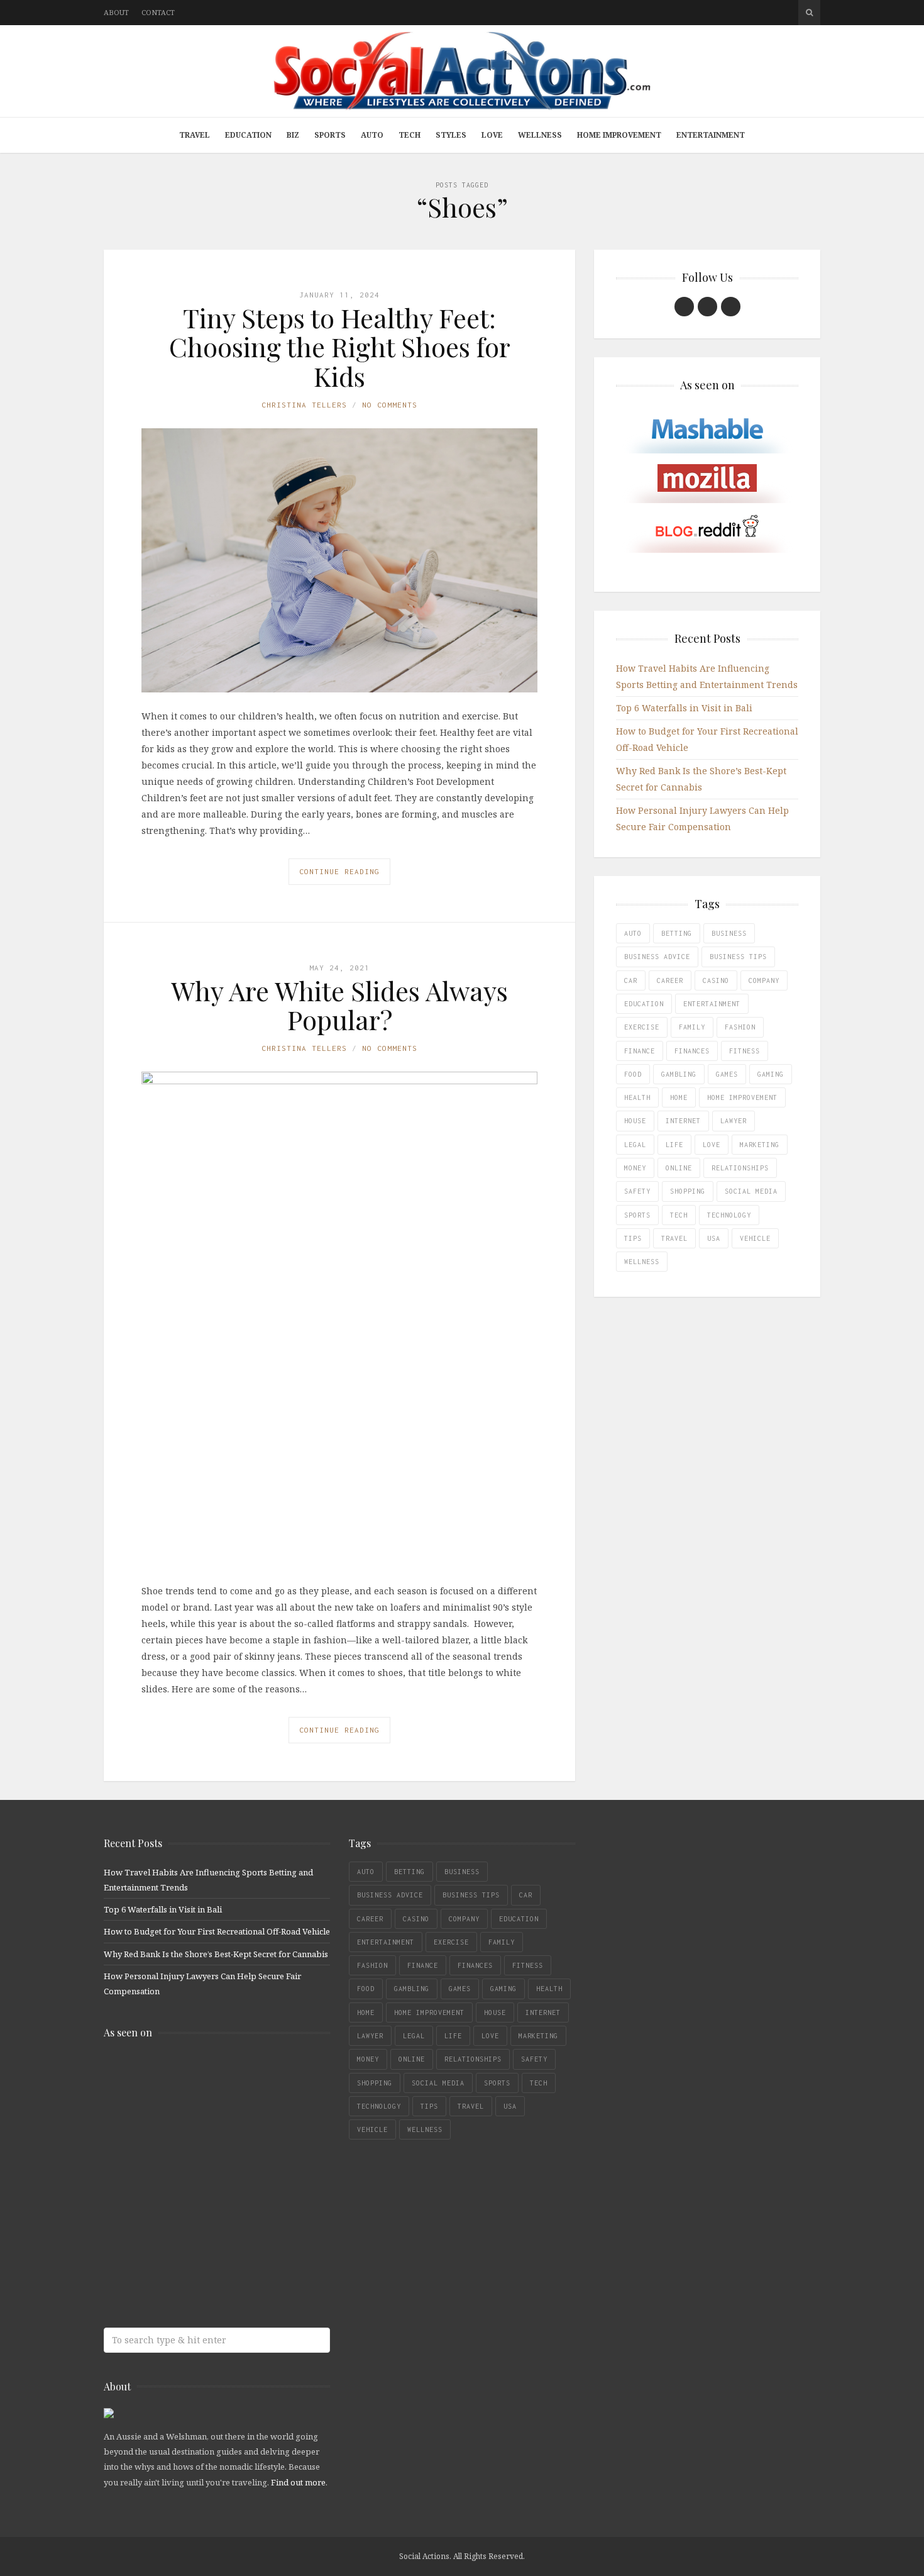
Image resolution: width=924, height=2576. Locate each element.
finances (692, 1051)
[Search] (809, 13)
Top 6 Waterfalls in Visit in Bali (684, 708)
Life (674, 1145)
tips (633, 1238)
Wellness (540, 135)
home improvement (742, 1097)
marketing (760, 1145)
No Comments (390, 405)
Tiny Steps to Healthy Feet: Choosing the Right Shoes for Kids (340, 347)
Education (248, 135)
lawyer (734, 1121)
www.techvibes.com (195, 2225)
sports (637, 1215)
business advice (657, 957)
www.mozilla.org (195, 2125)
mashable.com (195, 2076)
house (635, 1121)
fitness (745, 1051)
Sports (330, 135)
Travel (195, 135)
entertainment (712, 1004)
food (633, 1074)
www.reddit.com (195, 2175)
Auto (372, 135)
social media (751, 1191)
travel (674, 1238)
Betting (677, 933)
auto (633, 933)
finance (640, 1051)
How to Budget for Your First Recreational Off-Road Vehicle (217, 1931)
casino (716, 980)
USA (714, 1238)
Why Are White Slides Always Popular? (339, 1005)
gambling (679, 1074)
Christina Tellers (304, 405)
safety (637, 1191)
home (679, 1097)
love (712, 1145)
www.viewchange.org (195, 2274)
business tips (738, 957)
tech (679, 1215)
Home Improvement (619, 135)
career (670, 980)
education (644, 1004)
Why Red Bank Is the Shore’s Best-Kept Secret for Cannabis (216, 1954)
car (631, 980)
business (729, 933)
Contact (158, 12)
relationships (740, 1168)
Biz (293, 135)
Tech (410, 135)
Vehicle (755, 1238)
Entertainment (711, 135)
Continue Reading (339, 871)
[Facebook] (684, 307)
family (692, 1027)
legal (635, 1145)
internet (683, 1121)
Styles (451, 135)
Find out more (298, 2482)
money (635, 1168)
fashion (740, 1027)
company (764, 980)
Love (492, 135)
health (637, 1097)
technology (729, 1215)
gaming (771, 1074)
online (679, 1168)
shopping (688, 1191)
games (727, 1074)
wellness (642, 1262)
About (116, 12)
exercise (642, 1027)
